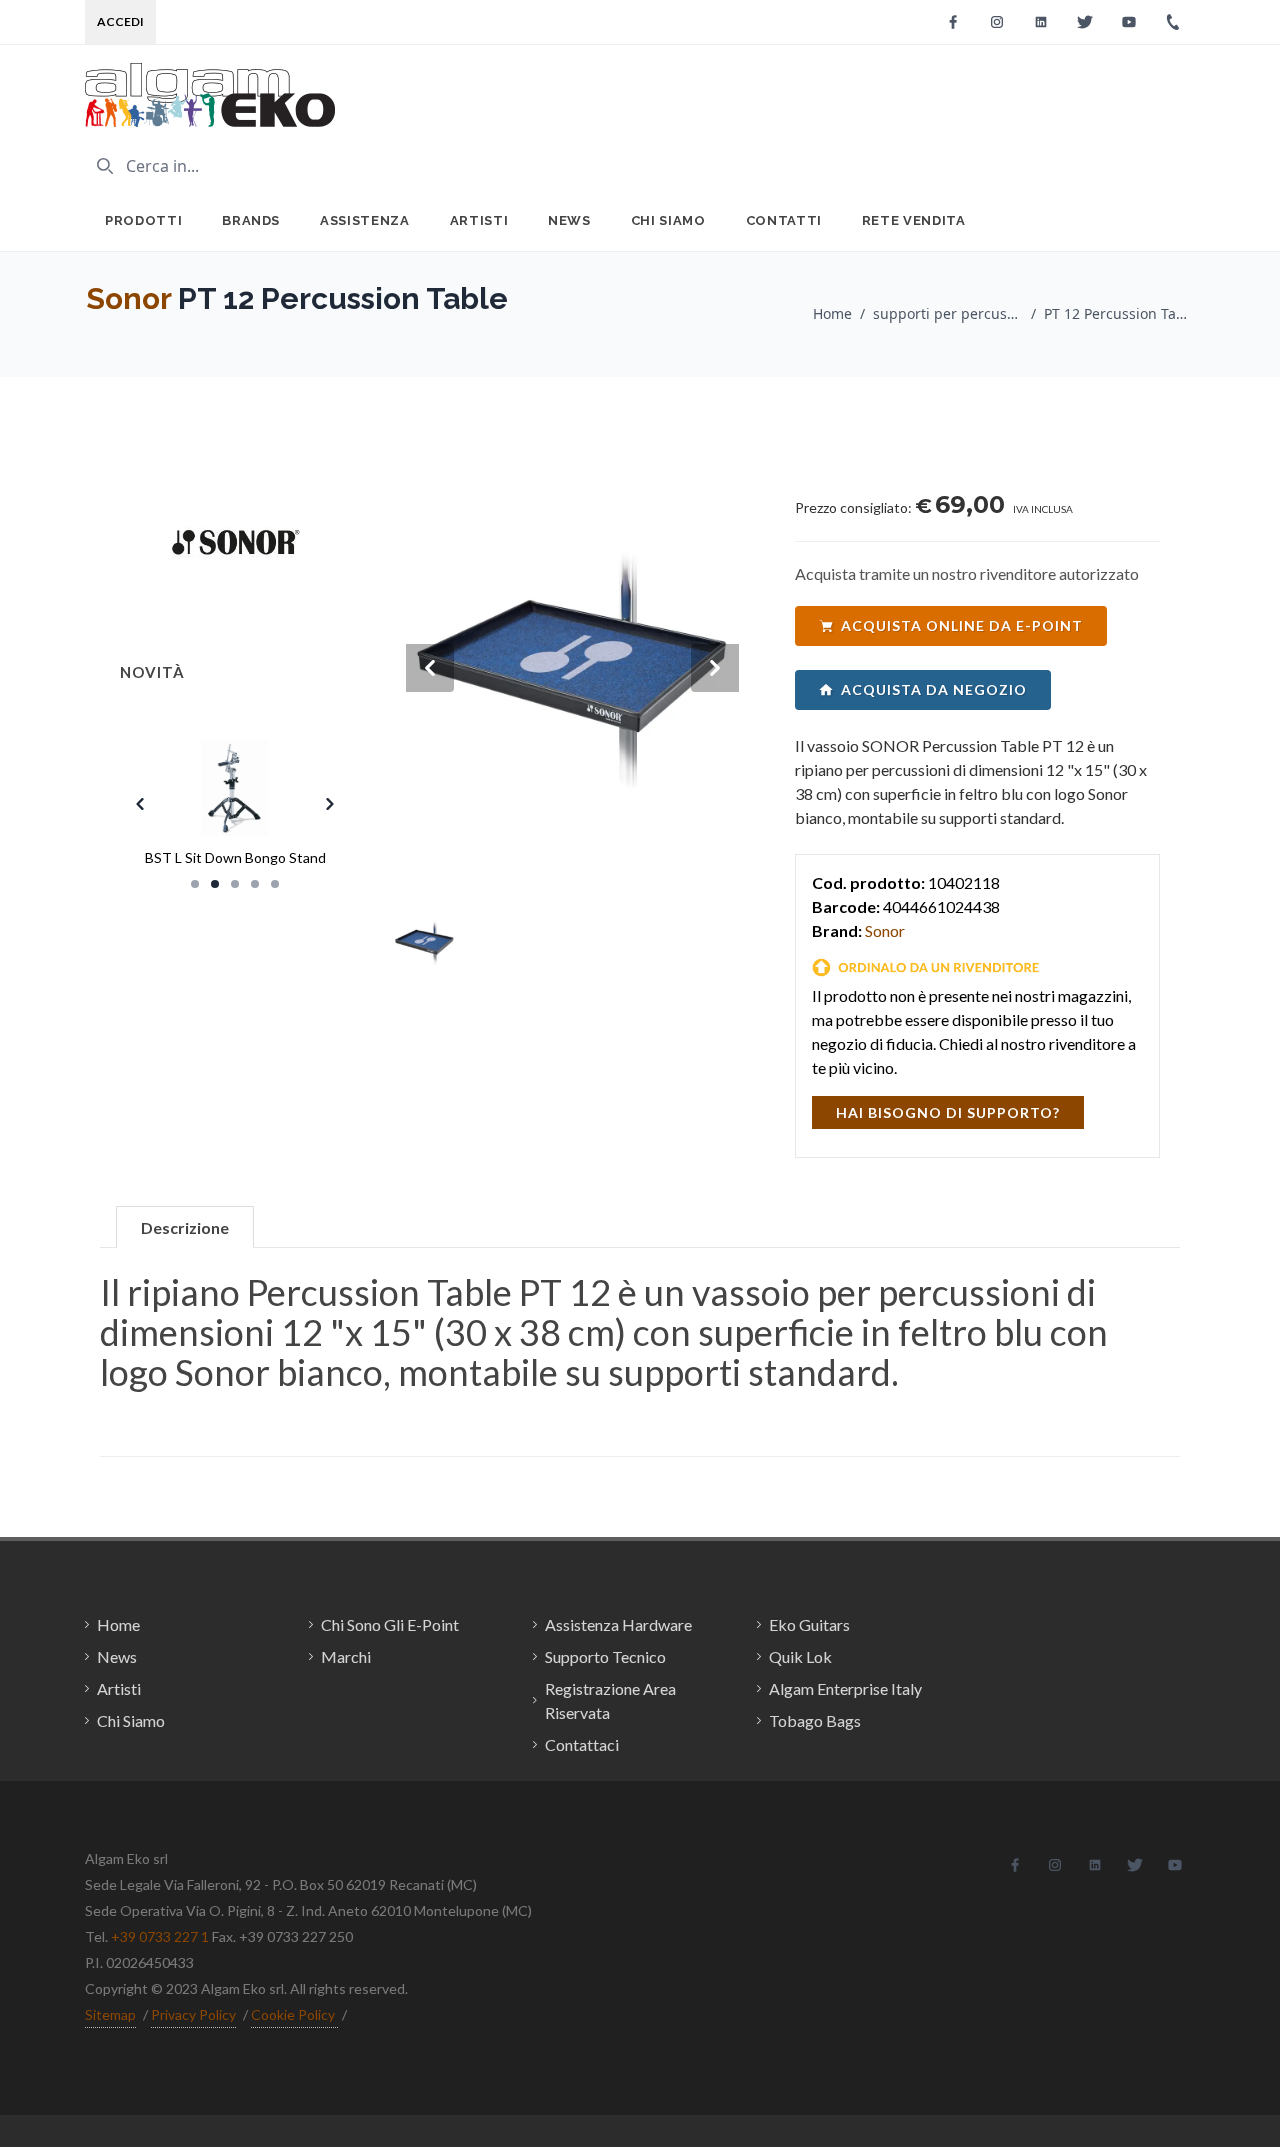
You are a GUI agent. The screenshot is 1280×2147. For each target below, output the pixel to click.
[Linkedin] (1041, 22)
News (569, 220)
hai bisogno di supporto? (948, 1112)
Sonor (128, 298)
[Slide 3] (235, 884)
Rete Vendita (914, 220)
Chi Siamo (668, 220)
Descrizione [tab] (185, 1227)
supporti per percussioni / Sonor (948, 313)
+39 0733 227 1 (160, 1936)
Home (832, 313)
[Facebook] (953, 22)
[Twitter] (1085, 22)
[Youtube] (1129, 22)
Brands (251, 220)
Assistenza (365, 220)
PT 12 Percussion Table (1119, 313)
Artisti (479, 220)
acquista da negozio (934, 689)
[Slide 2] (215, 884)
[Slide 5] (275, 884)
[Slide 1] (195, 884)
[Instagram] (997, 22)
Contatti (784, 220)
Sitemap (110, 2014)
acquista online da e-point (962, 625)
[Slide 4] (255, 884)
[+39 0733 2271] (1173, 22)
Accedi (120, 21)
